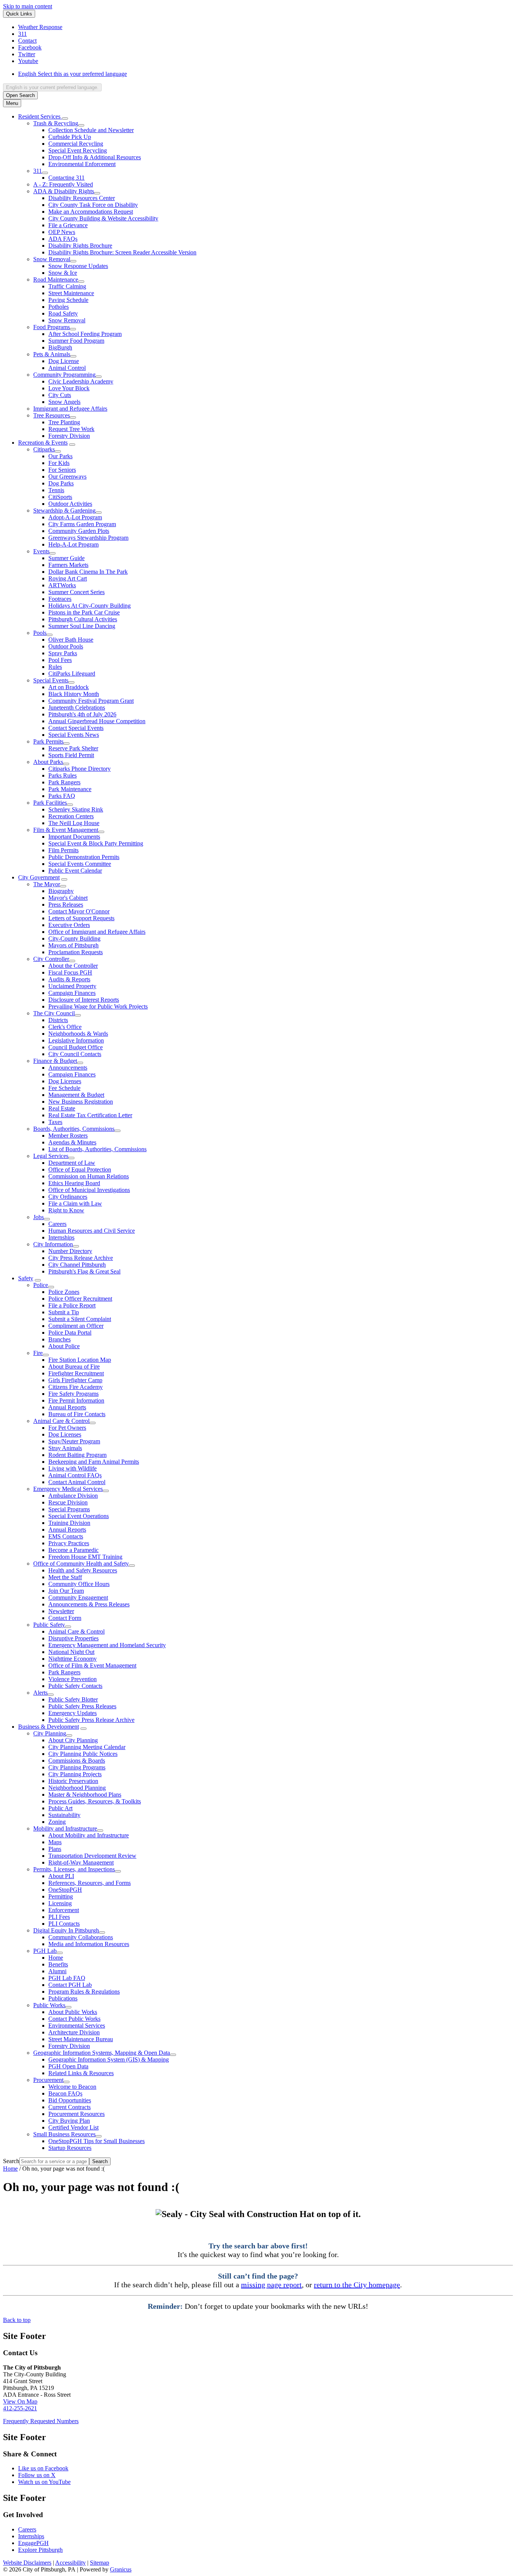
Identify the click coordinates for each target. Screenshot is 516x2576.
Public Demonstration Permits (84, 857)
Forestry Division (69, 436)
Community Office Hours (79, 1584)
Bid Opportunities (70, 2100)
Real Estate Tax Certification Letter (90, 1115)
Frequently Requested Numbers (41, 2421)
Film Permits (63, 850)
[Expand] (65, 119)
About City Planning (73, 1740)
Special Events (51, 680)
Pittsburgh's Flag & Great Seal (84, 1271)
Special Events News (74, 735)
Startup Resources (70, 2148)
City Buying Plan (69, 2121)
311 (38, 171)
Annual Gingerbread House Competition (97, 721)
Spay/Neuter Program (74, 1441)
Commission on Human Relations (89, 1176)
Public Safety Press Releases (82, 1706)
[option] (266, 74)
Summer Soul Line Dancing (82, 626)
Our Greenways (67, 477)
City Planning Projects (75, 1774)
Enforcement (64, 1910)
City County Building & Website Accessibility (103, 218)
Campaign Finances (72, 993)
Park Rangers (64, 782)
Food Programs (52, 327)
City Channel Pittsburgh (77, 1265)
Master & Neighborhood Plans (85, 1795)
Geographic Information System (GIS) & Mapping (109, 2059)
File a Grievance (68, 225)
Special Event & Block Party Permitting (96, 843)
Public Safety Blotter (73, 1699)
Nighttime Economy (73, 1659)
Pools (40, 633)
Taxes (55, 1122)
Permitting (61, 1896)
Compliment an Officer (76, 1326)
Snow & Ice (63, 273)
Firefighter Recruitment (76, 1373)
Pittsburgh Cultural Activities (83, 619)
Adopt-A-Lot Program (75, 517)
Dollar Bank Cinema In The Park (88, 572)
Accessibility (70, 2563)
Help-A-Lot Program (73, 544)
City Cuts (60, 395)
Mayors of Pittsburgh (73, 945)
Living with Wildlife (73, 1468)
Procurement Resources (76, 2114)
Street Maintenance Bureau (81, 2039)
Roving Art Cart (68, 578)
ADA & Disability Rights (64, 191)
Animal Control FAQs (75, 1475)
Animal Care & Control (61, 1421)
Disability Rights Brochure (80, 246)
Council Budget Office (76, 1047)
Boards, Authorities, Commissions (74, 1129)
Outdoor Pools (66, 646)
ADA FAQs (63, 239)
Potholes (59, 307)
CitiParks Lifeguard (72, 674)
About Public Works (73, 2012)
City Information (53, 1244)
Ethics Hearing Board (74, 1183)
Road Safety (63, 313)
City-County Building (74, 938)
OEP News (62, 232)
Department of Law (72, 1163)
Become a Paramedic (73, 1550)
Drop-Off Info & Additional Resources (95, 157)
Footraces (60, 599)
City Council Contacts (75, 1054)
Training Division (69, 1523)
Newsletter (61, 1611)
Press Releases (66, 905)
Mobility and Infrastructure (65, 1828)
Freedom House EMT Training (85, 1557)
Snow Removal (52, 259)
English (73, 74)
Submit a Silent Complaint (80, 1319)
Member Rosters (68, 1136)
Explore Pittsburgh (40, 2550)
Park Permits (48, 741)
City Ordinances (68, 1197)
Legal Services (51, 1156)
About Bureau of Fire (74, 1367)
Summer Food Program (76, 341)
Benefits (58, 1964)
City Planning (50, 1733)
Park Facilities (50, 803)
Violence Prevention (73, 1679)
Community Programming (64, 375)
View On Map (20, 2401)
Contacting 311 (66, 178)
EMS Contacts (66, 1536)
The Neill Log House (74, 823)
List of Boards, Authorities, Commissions (97, 1149)
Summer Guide (66, 558)
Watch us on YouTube (44, 2482)
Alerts (40, 1693)
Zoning (57, 1822)
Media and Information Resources (89, 1944)
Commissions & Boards (77, 1761)
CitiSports (60, 497)
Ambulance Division (73, 1496)
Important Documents (74, 837)
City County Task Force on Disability (93, 205)
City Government (39, 877)
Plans (55, 1849)
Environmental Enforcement (82, 164)
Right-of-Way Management (81, 1862)
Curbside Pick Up (70, 137)
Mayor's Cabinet (68, 898)
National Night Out (71, 1652)
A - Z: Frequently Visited (63, 184)
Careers (57, 1224)
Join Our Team (66, 1591)
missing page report (271, 2285)
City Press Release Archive (81, 1258)
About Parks (48, 762)
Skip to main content (28, 6)
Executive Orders (69, 925)
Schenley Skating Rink (76, 809)
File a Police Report (72, 1305)
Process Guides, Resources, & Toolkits (95, 1801)
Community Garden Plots (79, 531)
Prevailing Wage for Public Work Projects (98, 1006)
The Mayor (47, 884)
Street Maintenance (71, 293)
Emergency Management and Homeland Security (107, 1645)
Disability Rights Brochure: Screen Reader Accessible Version (122, 252)
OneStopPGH (65, 1890)
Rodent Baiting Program (77, 1455)
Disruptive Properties (73, 1638)
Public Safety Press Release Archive (91, 1720)
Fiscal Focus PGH (70, 972)
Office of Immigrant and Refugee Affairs (97, 932)
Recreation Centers (71, 816)
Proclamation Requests (76, 952)
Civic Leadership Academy (81, 381)
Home (56, 1958)
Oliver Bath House (71, 640)
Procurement (48, 2080)
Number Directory (70, 1251)
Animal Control (67, 368)
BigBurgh (60, 347)
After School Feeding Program (85, 334)
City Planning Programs (77, 1767)
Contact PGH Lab (70, 1985)
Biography (61, 891)
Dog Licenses (65, 1081)
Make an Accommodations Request (91, 212)
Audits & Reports (69, 979)
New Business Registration (81, 1102)
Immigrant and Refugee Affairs (70, 409)
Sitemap (100, 2563)
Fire (38, 1353)
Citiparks (44, 449)
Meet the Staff (65, 1577)
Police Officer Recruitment (80, 1299)
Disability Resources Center (82, 198)
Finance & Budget (55, 1061)
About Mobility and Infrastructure (89, 1835)
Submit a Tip (64, 1312)
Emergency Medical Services (68, 1489)
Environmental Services (77, 2026)
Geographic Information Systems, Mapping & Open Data (102, 2053)
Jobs (39, 1217)
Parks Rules (63, 775)
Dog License (64, 361)
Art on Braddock (69, 687)
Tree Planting (64, 422)
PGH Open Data (68, 2066)
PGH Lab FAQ (67, 1978)
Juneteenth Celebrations (77, 708)
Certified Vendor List (73, 2127)
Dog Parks (61, 483)
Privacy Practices (69, 1543)
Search (11, 2161)
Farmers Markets (68, 565)
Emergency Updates (73, 1713)
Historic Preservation (73, 1781)
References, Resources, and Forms (90, 1883)
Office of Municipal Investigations (89, 1190)
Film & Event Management (66, 830)
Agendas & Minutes (72, 1142)
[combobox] (52, 87)
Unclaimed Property (72, 986)
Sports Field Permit (71, 755)
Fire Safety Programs (73, 1394)
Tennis (56, 490)
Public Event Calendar (75, 871)
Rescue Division (68, 1502)
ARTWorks (62, 585)
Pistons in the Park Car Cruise (84, 612)
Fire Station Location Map (80, 1360)
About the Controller (73, 966)
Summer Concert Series (76, 592)
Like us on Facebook (43, 2468)
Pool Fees (60, 660)
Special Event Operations (79, 1516)
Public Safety (49, 1625)
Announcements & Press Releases (89, 1604)
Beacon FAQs (65, 2093)
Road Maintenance (56, 279)
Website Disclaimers (27, 2563)
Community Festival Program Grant (91, 701)
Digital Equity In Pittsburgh (66, 1930)
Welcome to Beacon (72, 2087)
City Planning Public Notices (83, 1754)
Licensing (60, 1903)
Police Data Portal (70, 1333)
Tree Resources (52, 415)
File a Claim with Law (75, 1203)
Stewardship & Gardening (64, 510)
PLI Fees (59, 1917)
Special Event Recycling (78, 150)
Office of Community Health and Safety (81, 1564)
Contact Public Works (74, 2019)
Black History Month (74, 694)
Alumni (57, 1971)
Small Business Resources (64, 2134)
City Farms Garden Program (82, 524)
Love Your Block (69, 388)
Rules (55, 667)
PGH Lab (45, 1951)
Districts (58, 1020)
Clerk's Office (65, 1027)
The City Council (54, 1013)
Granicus (121, 2569)
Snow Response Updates (78, 266)
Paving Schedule (68, 300)
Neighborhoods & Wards (78, 1034)
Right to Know (66, 1210)
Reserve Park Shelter (73, 748)
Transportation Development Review (92, 1856)
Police (41, 1285)
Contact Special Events (76, 728)
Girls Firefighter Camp (75, 1380)
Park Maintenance (70, 789)
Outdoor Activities (70, 504)
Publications (63, 1998)
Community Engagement (78, 1597)
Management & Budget (76, 1095)
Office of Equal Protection (80, 1169)
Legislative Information (76, 1040)
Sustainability (64, 1815)
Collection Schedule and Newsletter (91, 130)
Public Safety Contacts (75, 1686)
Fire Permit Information (76, 1400)
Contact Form (65, 1618)
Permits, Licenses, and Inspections (74, 1869)
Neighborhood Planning (77, 1788)
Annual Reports (67, 1407)
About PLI (61, 1876)
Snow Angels (64, 402)
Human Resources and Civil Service (92, 1231)
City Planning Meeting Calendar (87, 1747)
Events (41, 551)
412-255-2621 (20, 2408)
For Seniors (62, 470)
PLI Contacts (64, 1924)
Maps (55, 1842)
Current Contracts (70, 2107)
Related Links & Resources (81, 2073)
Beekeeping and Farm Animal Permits (94, 1462)
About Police (64, 1346)
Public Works (49, 2005)
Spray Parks (63, 653)
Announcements (68, 1068)
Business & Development (49, 1727)
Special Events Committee (80, 864)
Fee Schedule (64, 1088)
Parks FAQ (62, 796)
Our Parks (60, 456)
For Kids (59, 463)
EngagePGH (33, 2543)
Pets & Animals (52, 354)
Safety (26, 1278)
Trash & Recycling (56, 123)
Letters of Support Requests (81, 918)
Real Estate (62, 1108)
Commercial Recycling (76, 144)
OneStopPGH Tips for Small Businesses (97, 2141)
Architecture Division (74, 2032)
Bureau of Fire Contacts (77, 1414)
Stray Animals (65, 1448)
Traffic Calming (67, 286)
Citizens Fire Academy (76, 1387)
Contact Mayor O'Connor (79, 911)
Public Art (60, 1808)
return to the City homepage (357, 2285)
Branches (59, 1339)
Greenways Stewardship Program (88, 538)
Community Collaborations (81, 1937)
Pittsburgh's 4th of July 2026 (82, 714)
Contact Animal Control (77, 1482)
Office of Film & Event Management (92, 1665)
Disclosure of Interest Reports (84, 1000)
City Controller (51, 959)
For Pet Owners (67, 1428)
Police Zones (64, 1292)
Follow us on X (37, 2475)
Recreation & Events (43, 443)
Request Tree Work (71, 429)
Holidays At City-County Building (90, 606)
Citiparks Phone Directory (80, 769)
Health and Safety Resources (83, 1570)
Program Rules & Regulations (84, 1992)
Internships (61, 1237)
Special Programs (69, 1509)
